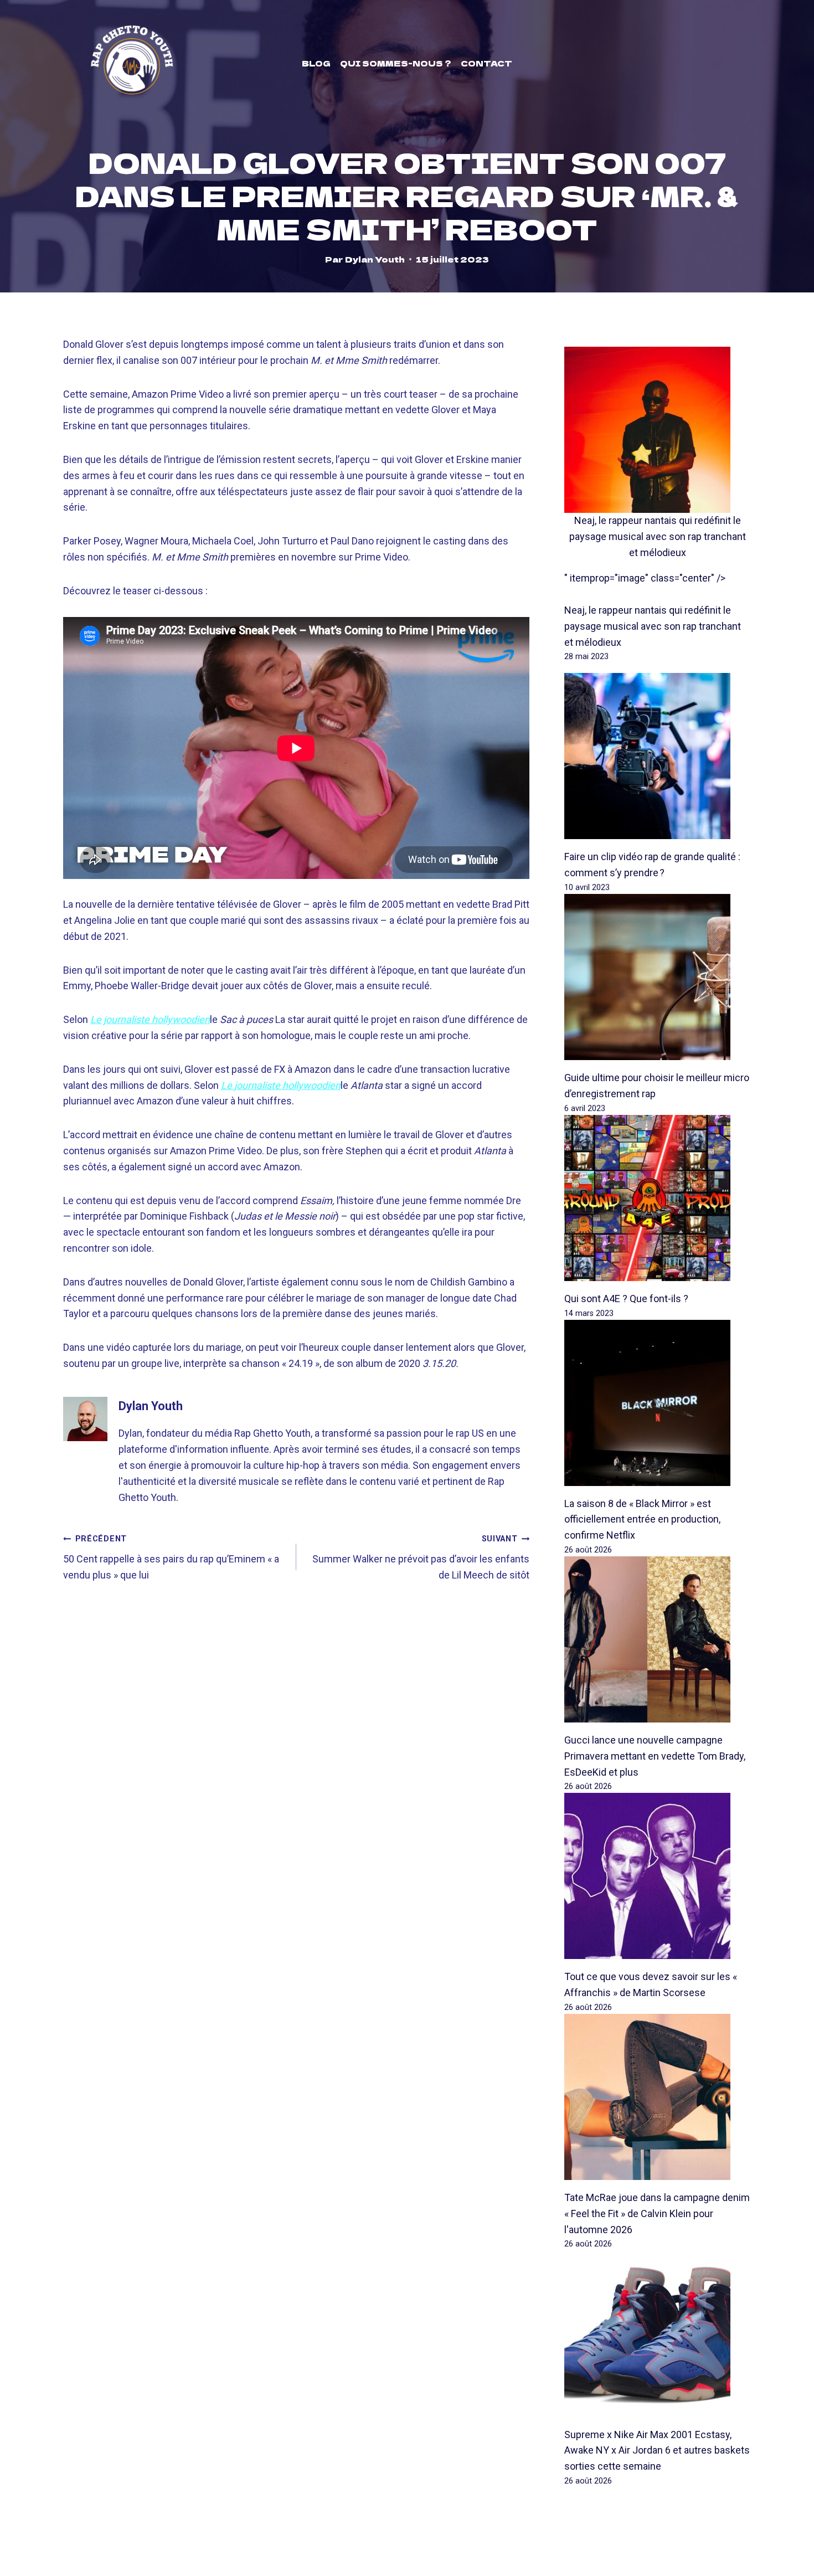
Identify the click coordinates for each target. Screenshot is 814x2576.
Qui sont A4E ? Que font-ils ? (626, 1299)
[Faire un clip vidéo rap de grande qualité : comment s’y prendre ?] (658, 756)
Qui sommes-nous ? (396, 63)
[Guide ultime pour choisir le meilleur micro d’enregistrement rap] (658, 977)
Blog (316, 63)
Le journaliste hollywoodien (281, 1085)
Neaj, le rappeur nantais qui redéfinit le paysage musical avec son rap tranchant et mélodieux (658, 536)
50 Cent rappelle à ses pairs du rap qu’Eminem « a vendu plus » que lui (171, 1557)
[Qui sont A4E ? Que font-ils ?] (658, 1198)
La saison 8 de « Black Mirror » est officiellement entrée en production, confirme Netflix (642, 1520)
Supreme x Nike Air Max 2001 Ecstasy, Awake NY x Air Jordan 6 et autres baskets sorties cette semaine (657, 2451)
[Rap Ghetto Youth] (132, 63)
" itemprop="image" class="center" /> (645, 578)
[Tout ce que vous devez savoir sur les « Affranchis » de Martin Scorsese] (658, 1876)
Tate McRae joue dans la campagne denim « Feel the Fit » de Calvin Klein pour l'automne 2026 (657, 2213)
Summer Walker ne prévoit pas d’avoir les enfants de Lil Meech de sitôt (421, 1557)
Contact (486, 63)
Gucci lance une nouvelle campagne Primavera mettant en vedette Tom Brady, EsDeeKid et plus (655, 1756)
